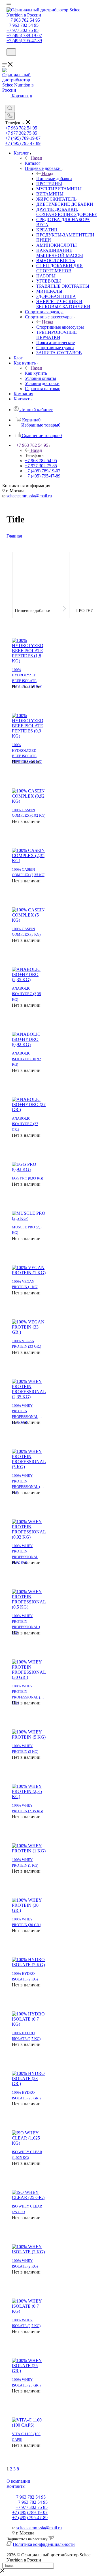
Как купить (36, 373)
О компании (18, 2481)
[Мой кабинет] (9, 59)
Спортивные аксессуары (60, 327)
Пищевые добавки (54, 179)
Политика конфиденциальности (44, 2544)
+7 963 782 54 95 (24, 20)
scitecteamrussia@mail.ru (29, 496)
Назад (36, 158)
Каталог (33, 163)
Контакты (16, 2486)
